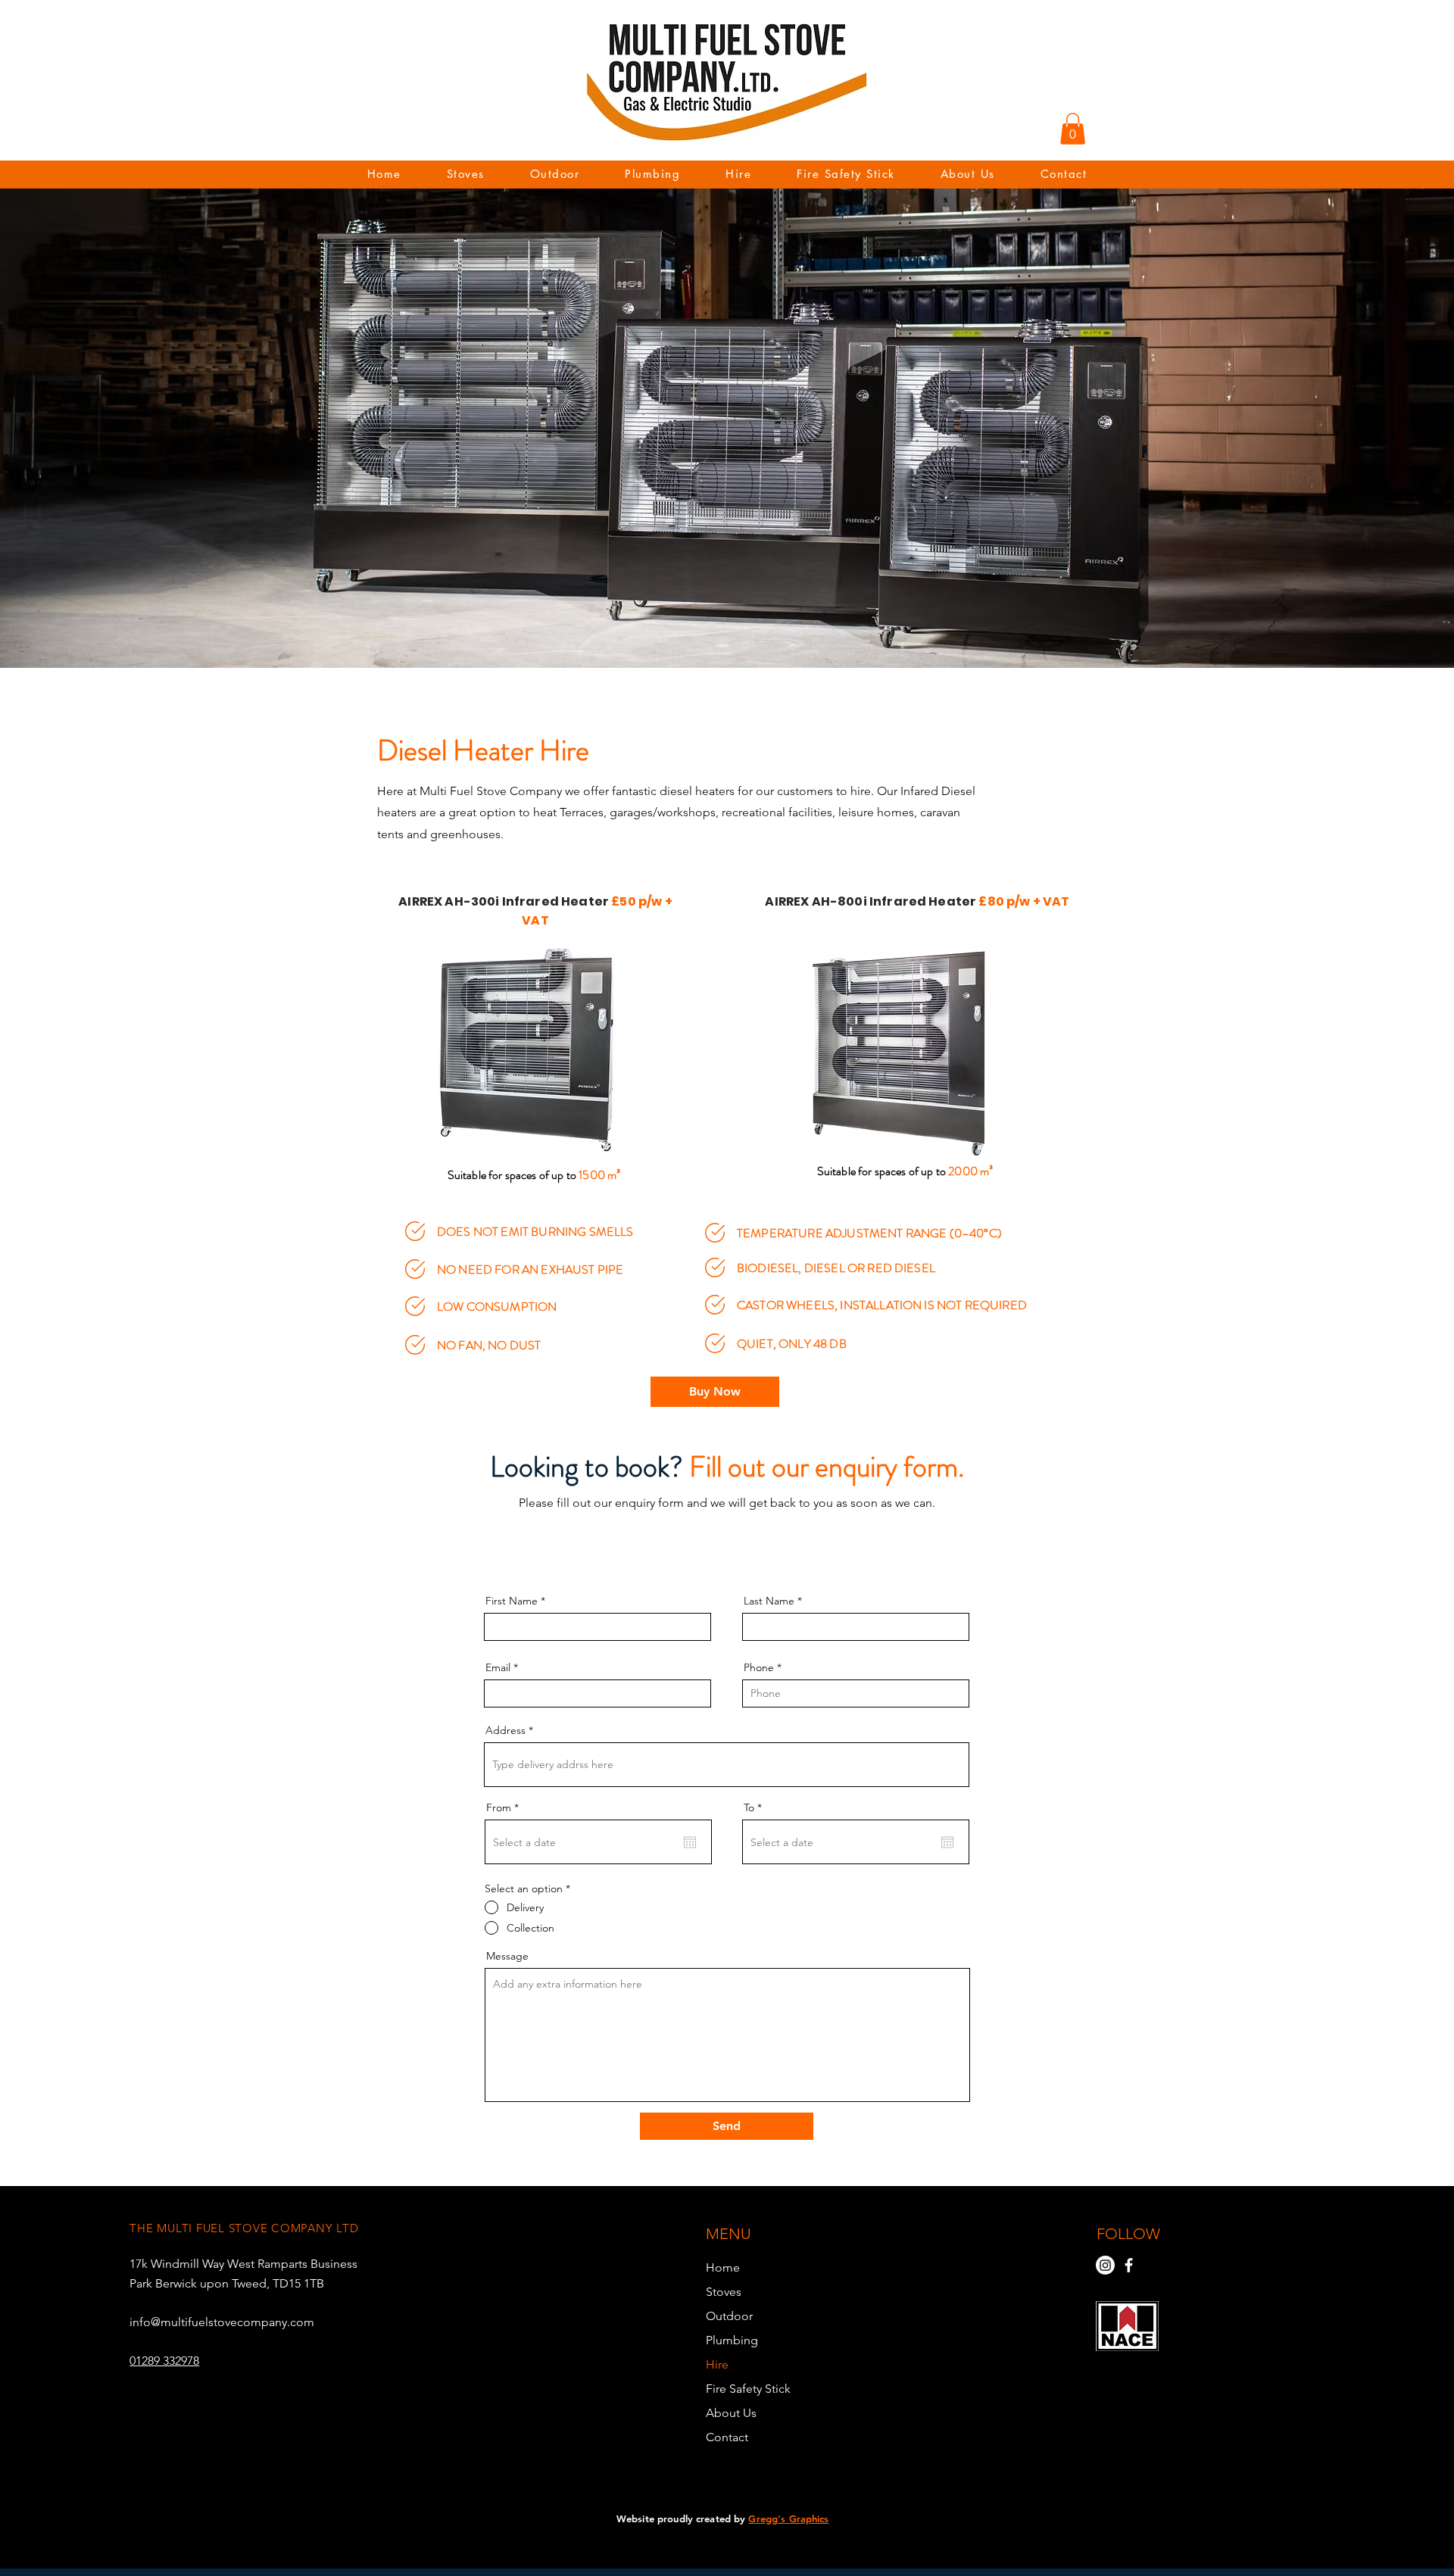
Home (723, 2267)
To (756, 1807)
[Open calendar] (690, 1842)
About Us (731, 2413)
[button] (1073, 129)
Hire (717, 2364)
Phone (759, 1667)
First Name (512, 1601)
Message (507, 1956)
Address (505, 1730)
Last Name (769, 1601)
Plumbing (732, 2340)
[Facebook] (1129, 2265)
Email (498, 1667)
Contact (727, 2437)
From (505, 1807)
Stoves (724, 2292)
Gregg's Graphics (788, 2518)
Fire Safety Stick (748, 2389)
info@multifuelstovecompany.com (222, 2322)
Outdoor (729, 2316)
